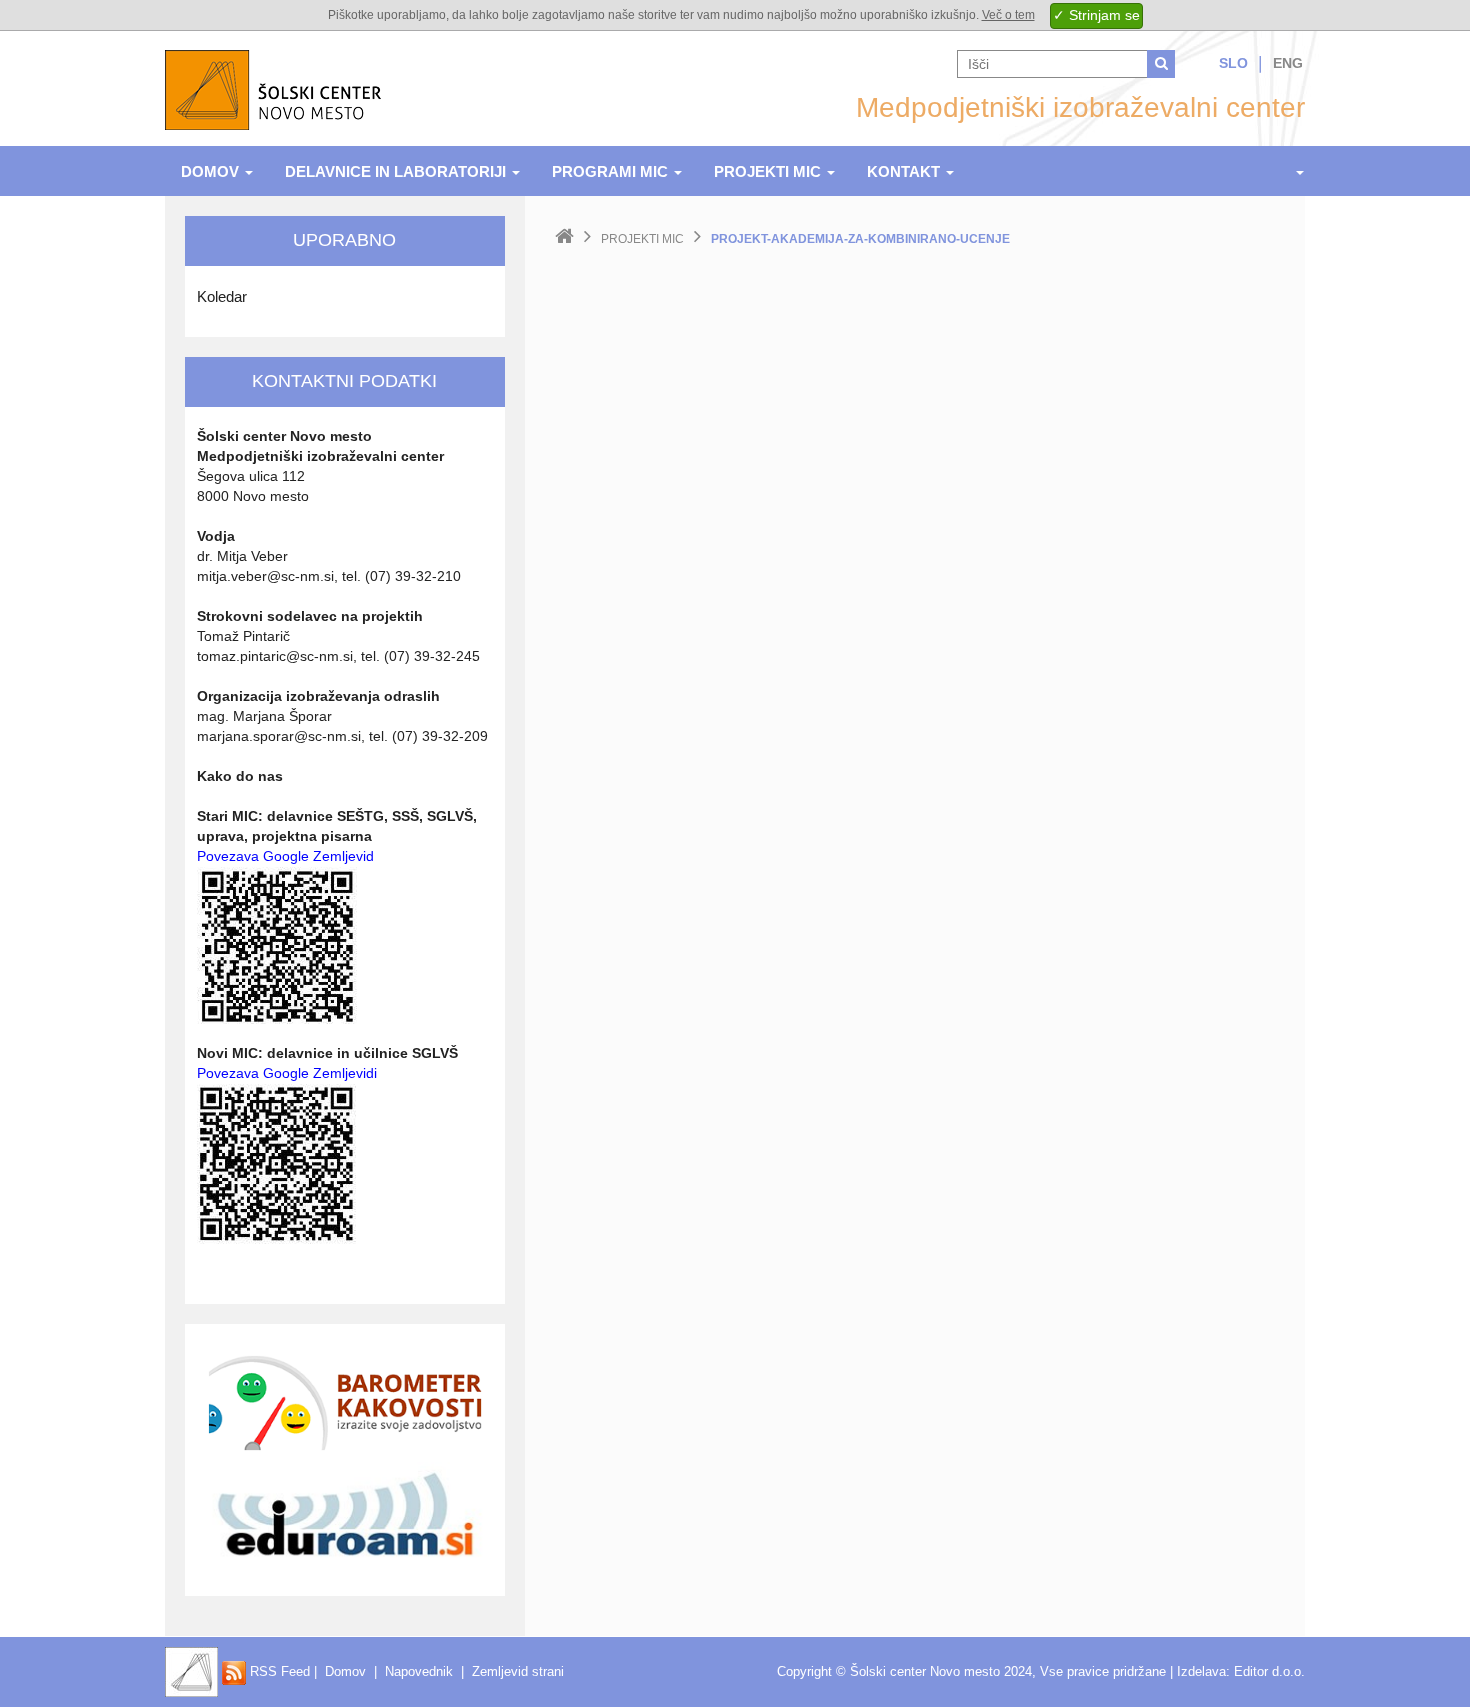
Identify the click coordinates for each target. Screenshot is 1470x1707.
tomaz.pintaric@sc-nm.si (275, 656)
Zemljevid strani (518, 1671)
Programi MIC (612, 171)
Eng (1288, 63)
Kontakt (905, 171)
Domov (212, 171)
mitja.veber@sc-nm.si (265, 576)
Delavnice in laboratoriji (397, 171)
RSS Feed (278, 1671)
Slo (1233, 63)
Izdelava (1201, 1671)
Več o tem (1008, 15)
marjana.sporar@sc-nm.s (277, 736)
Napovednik (419, 1671)
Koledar (222, 296)
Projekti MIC (769, 171)
